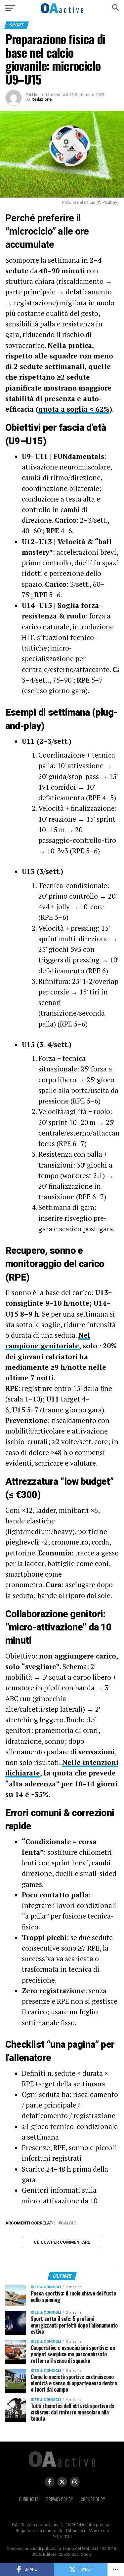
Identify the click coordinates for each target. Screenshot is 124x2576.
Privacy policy (60, 2499)
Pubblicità (29, 2499)
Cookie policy (93, 2499)
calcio (69, 2223)
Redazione (42, 99)
